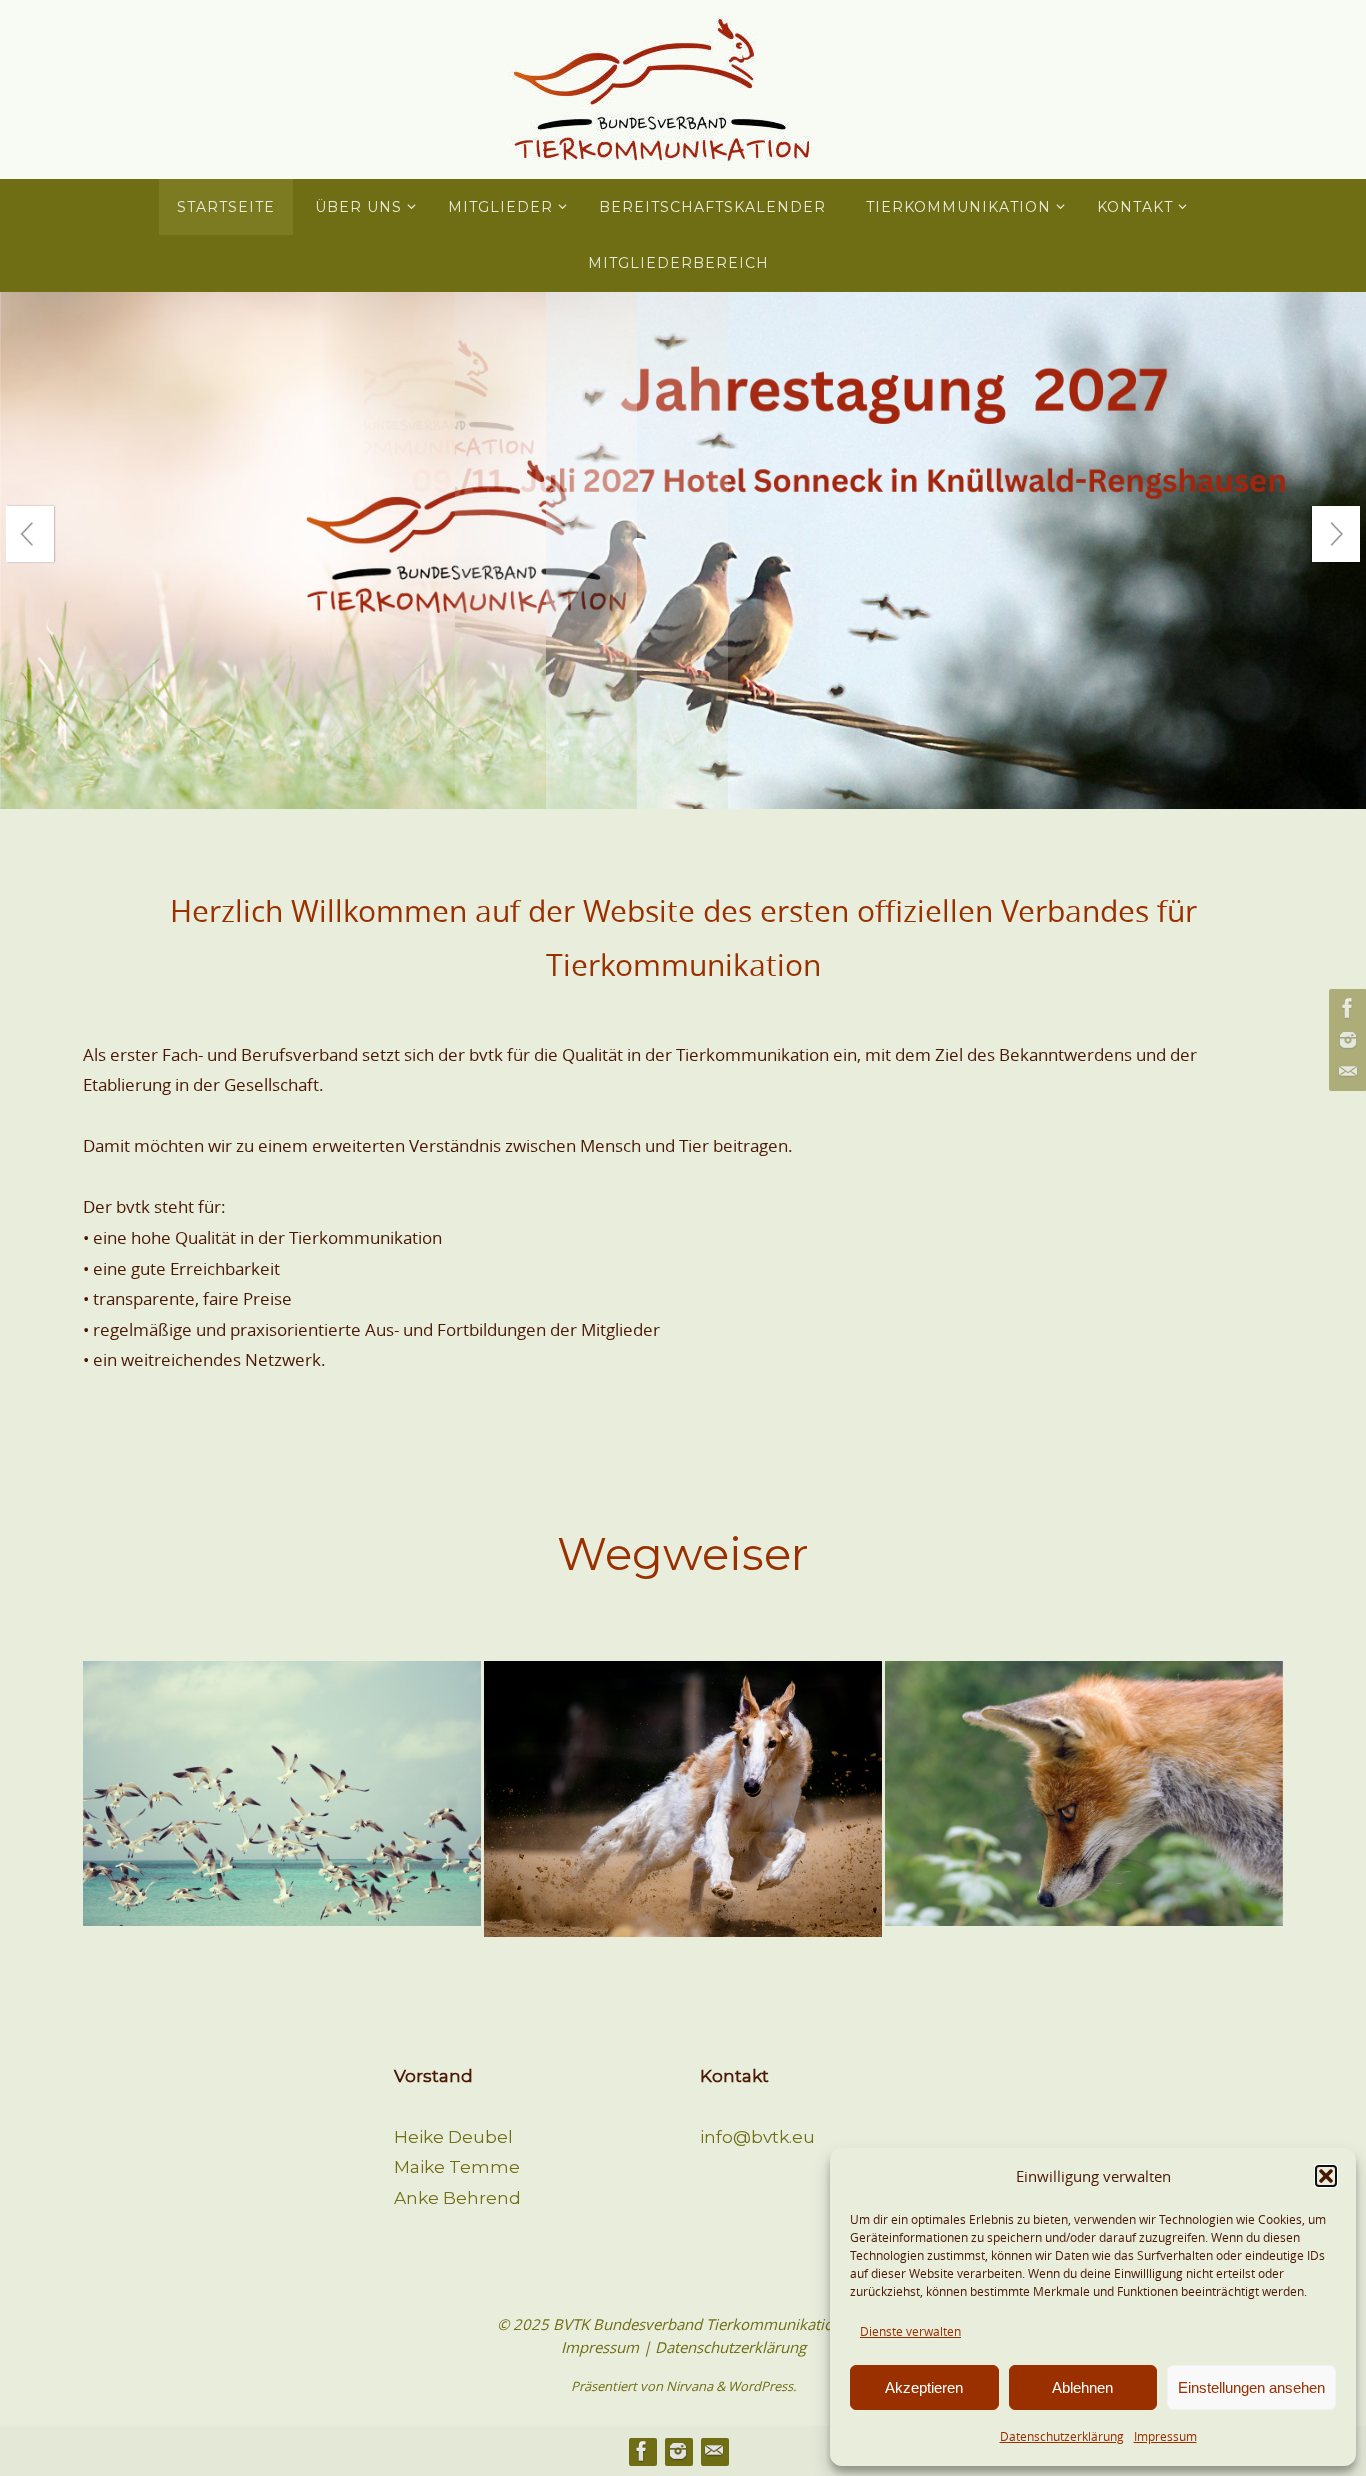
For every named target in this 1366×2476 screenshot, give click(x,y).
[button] (1326, 2176)
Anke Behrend (457, 2198)
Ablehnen (1082, 2387)
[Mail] (1345, 1072)
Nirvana (689, 2386)
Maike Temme (457, 2167)
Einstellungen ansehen (1251, 2387)
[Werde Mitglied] (282, 1762)
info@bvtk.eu (757, 2137)
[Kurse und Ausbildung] (1084, 1762)
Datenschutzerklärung (1062, 2436)
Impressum (1165, 2436)
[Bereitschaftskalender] (683, 1757)
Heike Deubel (453, 2137)
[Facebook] (1345, 1008)
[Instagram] (1345, 1040)
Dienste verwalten (910, 2331)
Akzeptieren (924, 2387)
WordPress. (762, 2386)
